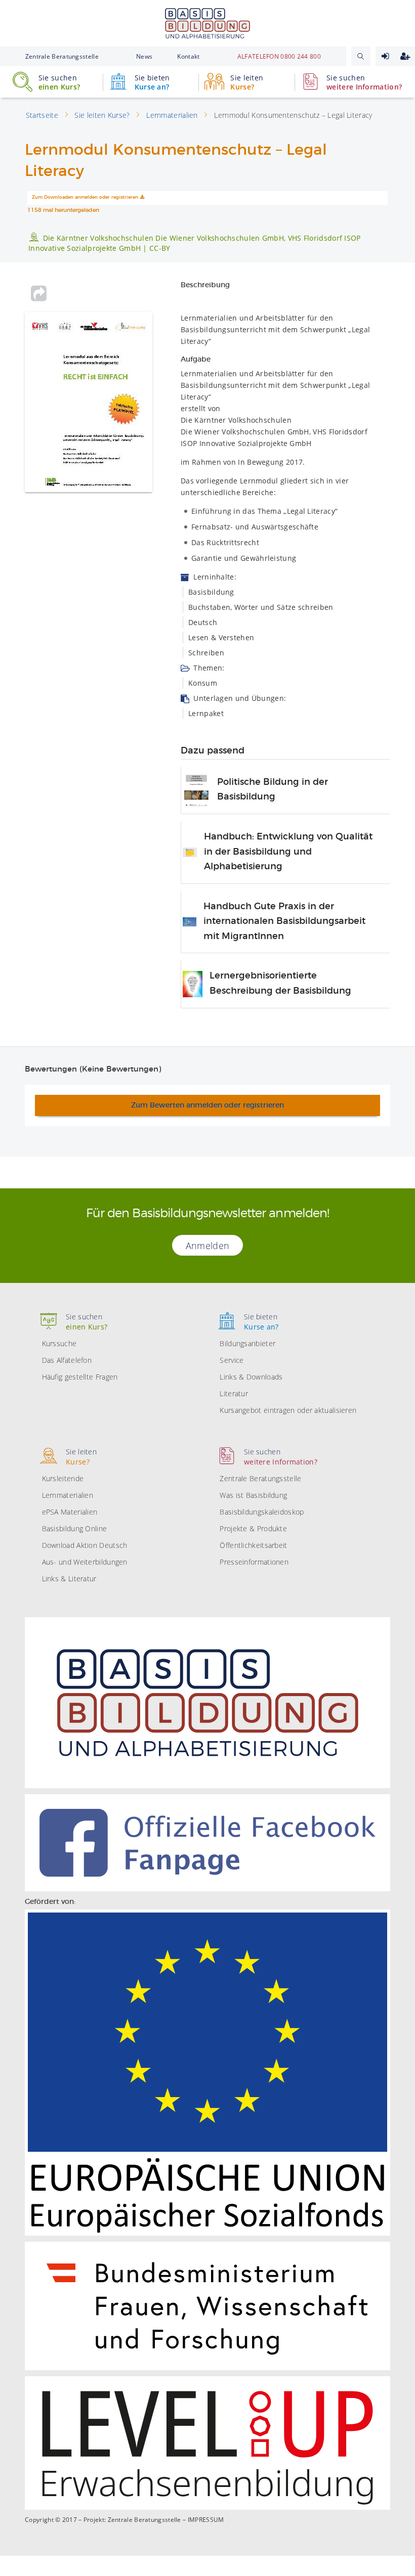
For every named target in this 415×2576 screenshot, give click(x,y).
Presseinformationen (254, 1562)
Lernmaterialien (68, 1495)
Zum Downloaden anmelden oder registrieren (85, 197)
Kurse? (247, 82)
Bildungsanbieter (247, 1343)
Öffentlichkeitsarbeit (253, 1545)
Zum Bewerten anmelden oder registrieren (207, 1105)
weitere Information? (364, 82)
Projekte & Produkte (253, 1528)
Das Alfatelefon (67, 1360)
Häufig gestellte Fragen (80, 1377)
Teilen (38, 293)
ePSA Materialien (70, 1512)
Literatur (234, 1393)
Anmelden (385, 56)
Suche (361, 56)
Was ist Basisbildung (253, 1495)
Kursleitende (63, 1478)
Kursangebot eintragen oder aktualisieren (288, 1410)
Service (232, 1360)
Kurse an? (152, 82)
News (144, 56)
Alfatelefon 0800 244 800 (279, 56)
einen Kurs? (59, 82)
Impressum (206, 2520)
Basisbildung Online (75, 1528)
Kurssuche (59, 1343)
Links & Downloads (251, 1377)
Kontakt (188, 56)
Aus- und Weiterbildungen (85, 1562)
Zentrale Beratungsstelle (62, 56)
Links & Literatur (69, 1579)
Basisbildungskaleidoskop (262, 1512)
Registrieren (405, 56)
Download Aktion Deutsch (85, 1545)
